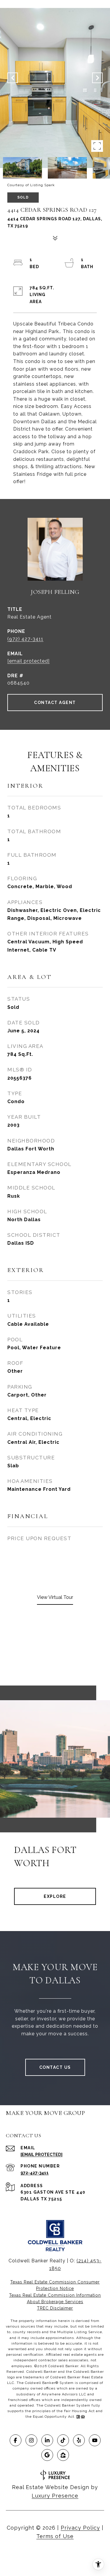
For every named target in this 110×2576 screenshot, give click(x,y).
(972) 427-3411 (25, 639)
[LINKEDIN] (47, 2440)
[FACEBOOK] (16, 2440)
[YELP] (79, 2440)
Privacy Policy (80, 2528)
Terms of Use (55, 2536)
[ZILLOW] (63, 2455)
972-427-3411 (35, 2173)
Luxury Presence (55, 2496)
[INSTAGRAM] (31, 2440)
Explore (55, 1896)
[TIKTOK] (63, 2440)
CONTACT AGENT (55, 703)
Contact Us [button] (55, 2067)
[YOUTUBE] (95, 2440)
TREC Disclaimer (55, 2308)
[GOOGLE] (47, 2455)
